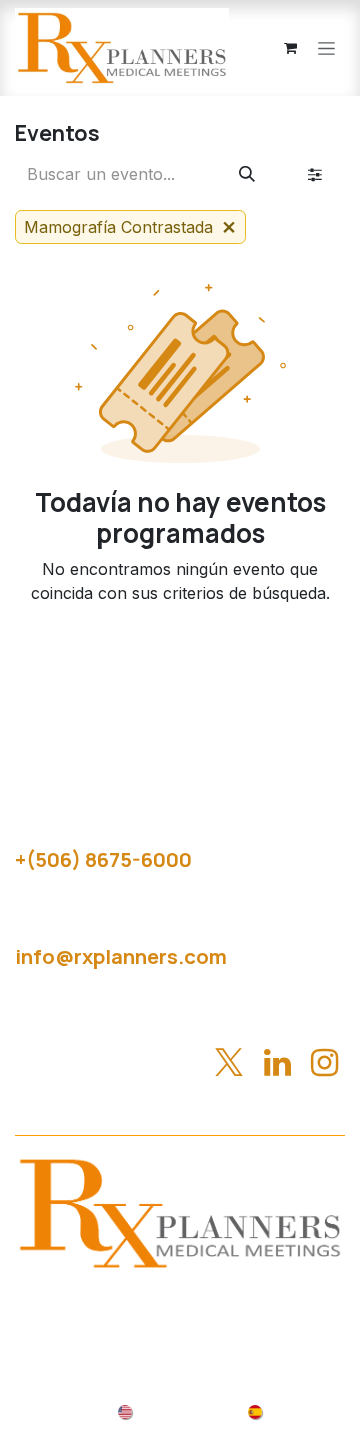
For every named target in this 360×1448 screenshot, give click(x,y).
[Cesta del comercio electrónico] (290, 48)
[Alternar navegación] (326, 48)
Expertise (280, 1303)
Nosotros (179, 1303)
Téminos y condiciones (258, 1327)
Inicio (99, 1303)
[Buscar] (247, 174)
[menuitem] (168, 1410)
